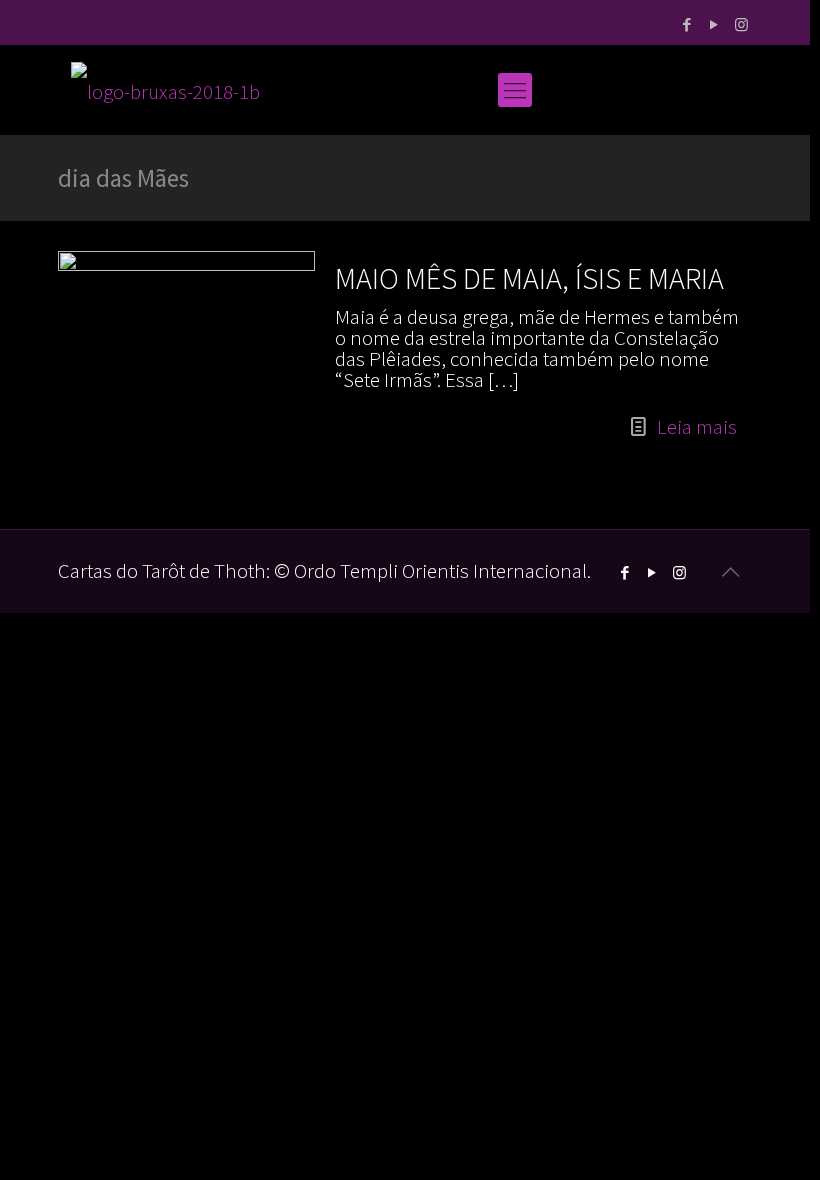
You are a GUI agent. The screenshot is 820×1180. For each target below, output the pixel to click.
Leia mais (697, 426)
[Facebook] (687, 24)
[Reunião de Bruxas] (165, 90)
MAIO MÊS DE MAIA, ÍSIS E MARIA (529, 278)
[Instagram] (741, 24)
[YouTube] (714, 24)
